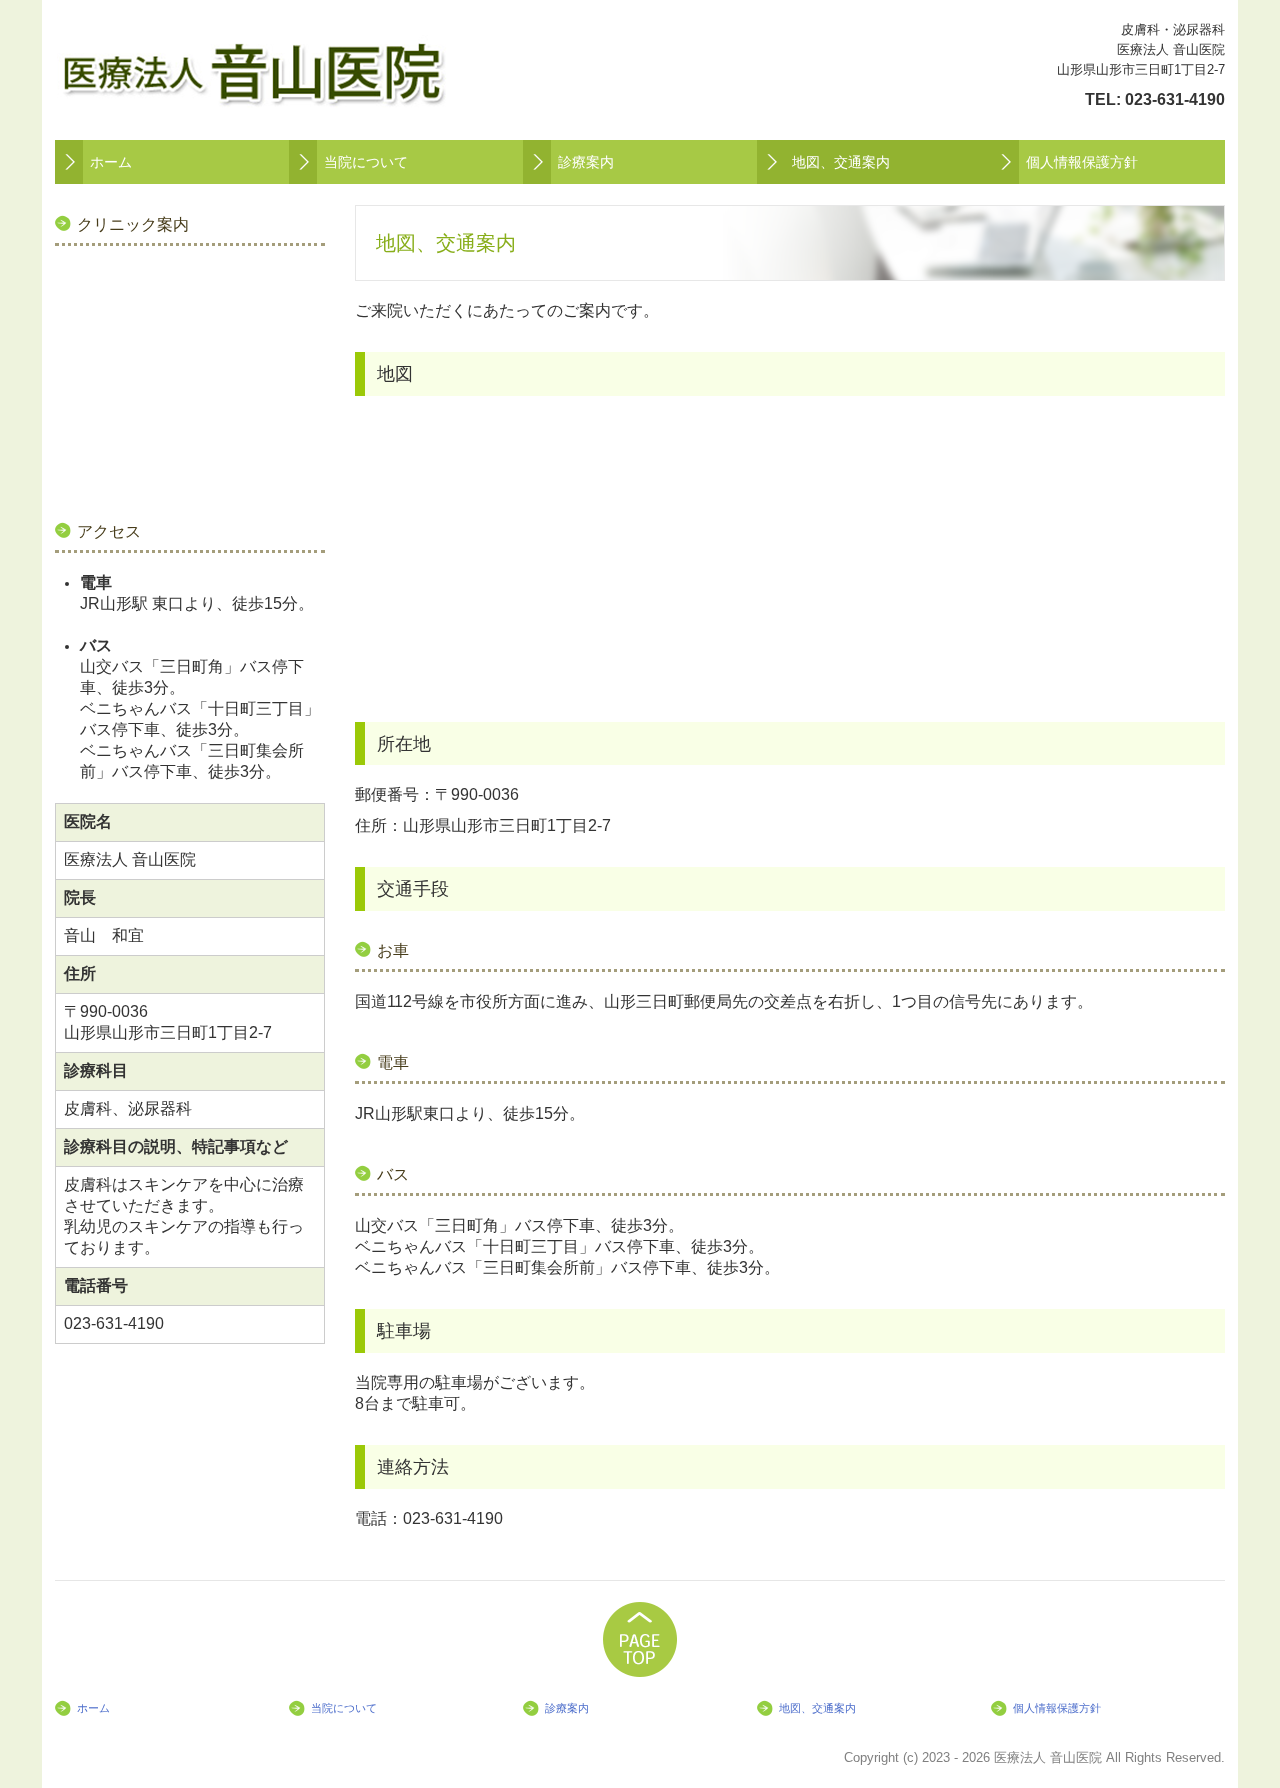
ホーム (111, 162)
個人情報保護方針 (1082, 162)
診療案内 (586, 162)
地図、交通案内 (841, 162)
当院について (366, 162)
